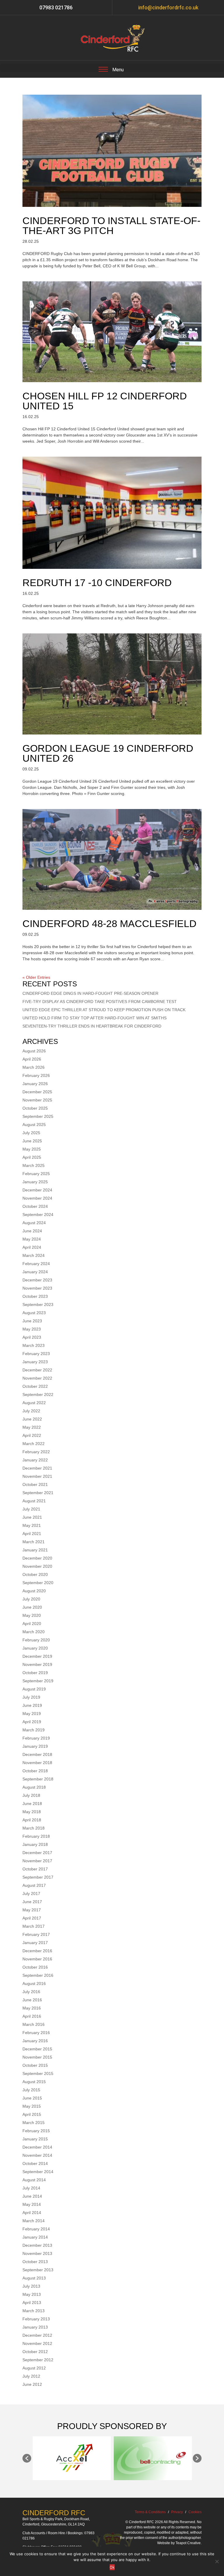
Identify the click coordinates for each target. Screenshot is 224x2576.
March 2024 (34, 1255)
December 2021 (37, 1468)
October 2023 (35, 1296)
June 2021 (32, 1517)
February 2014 (36, 2229)
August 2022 (34, 1403)
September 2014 (38, 2172)
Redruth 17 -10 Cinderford (97, 583)
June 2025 (32, 1141)
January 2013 (35, 2327)
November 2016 (37, 1959)
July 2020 (31, 1599)
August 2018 (34, 1787)
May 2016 (32, 2008)
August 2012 (34, 2368)
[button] (27, 2458)
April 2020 (32, 1624)
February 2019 (36, 1738)
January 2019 (35, 1746)
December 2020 (37, 1558)
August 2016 (34, 1983)
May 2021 (32, 1525)
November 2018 (37, 1763)
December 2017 (37, 1853)
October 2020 (35, 1574)
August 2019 (34, 1689)
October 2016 (35, 1967)
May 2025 (32, 1149)
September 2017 (38, 1877)
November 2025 (37, 1100)
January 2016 (35, 2041)
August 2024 (34, 1223)
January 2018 (35, 1844)
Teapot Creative (188, 2543)
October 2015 (35, 2065)
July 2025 (31, 1133)
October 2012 (35, 2352)
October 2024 (35, 1206)
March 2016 (34, 2024)
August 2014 (34, 2180)
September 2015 (38, 2073)
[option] (61, 2458)
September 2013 (38, 2270)
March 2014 (34, 2221)
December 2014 (37, 2147)
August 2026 (34, 1051)
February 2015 (36, 2131)
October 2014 (35, 2163)
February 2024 (36, 1264)
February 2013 (36, 2319)
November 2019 (37, 1664)
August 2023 (34, 1313)
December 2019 (37, 1656)
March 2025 (34, 1165)
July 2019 (31, 1697)
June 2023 (32, 1321)
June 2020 (32, 1607)
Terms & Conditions (150, 2512)
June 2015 (32, 2098)
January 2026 (35, 1084)
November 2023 (37, 1288)
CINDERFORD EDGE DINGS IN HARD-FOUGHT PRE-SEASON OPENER (90, 993)
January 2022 (35, 1460)
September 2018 (38, 1779)
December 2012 (37, 2335)
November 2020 (37, 1566)
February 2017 (36, 1934)
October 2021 (35, 1484)
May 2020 (32, 1615)
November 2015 (37, 2057)
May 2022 (32, 1427)
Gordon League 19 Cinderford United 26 (108, 753)
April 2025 (32, 1157)
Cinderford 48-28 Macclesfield (110, 924)
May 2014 (32, 2204)
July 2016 (31, 1992)
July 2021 (31, 1509)
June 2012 (32, 2384)
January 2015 (35, 2139)
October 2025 (35, 1108)
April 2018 (32, 1820)
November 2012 (37, 2343)
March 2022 (34, 1444)
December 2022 (37, 1370)
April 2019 (32, 1722)
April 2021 (32, 1534)
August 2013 (34, 2278)
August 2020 (34, 1591)
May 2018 (32, 1812)
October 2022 (35, 1386)
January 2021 (35, 1550)
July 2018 (31, 1795)
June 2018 (32, 1804)
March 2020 (34, 1632)
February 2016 (36, 2033)
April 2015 (32, 2114)
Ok (112, 2567)
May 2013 (32, 2294)
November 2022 (37, 1378)
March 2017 (34, 1926)
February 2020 (36, 1640)
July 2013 (31, 2286)
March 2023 (34, 1345)
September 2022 (38, 1394)
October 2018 (35, 1771)
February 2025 (36, 1174)
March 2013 (34, 2311)
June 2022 (32, 1419)
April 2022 (32, 1435)
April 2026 (32, 1059)
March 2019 (34, 1730)
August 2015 (34, 2082)
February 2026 (36, 1075)
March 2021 (34, 1542)
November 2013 (37, 2253)
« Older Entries (36, 977)
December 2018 (37, 1754)
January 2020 (35, 1648)
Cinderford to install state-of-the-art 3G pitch (111, 226)
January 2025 (35, 1182)
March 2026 (34, 1067)
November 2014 (37, 2155)
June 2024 (32, 1231)
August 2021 (34, 1501)
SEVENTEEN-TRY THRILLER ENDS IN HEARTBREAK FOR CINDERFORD (92, 1026)
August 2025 (34, 1125)
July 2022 (31, 1411)
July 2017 (31, 1894)
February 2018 (36, 1836)
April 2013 (32, 2303)
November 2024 (37, 1198)
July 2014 (31, 2188)
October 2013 (35, 2262)
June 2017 (32, 1902)
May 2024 (32, 1239)
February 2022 (36, 1452)
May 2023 (32, 1329)
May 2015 (32, 2106)
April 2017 (32, 1918)
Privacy (177, 2512)
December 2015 (37, 2049)
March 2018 (34, 1828)
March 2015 (34, 2123)
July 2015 (31, 2090)
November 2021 (37, 1476)
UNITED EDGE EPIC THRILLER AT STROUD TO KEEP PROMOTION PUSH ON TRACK (104, 1010)
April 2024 (32, 1247)
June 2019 (32, 1705)
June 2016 (32, 2000)
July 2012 (31, 2376)
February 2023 (36, 1354)
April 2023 (32, 1337)
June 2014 (32, 2196)
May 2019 (32, 1714)
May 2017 (32, 1910)
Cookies (195, 2512)
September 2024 (38, 1215)
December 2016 (37, 1951)
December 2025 (37, 1092)
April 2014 (32, 2213)
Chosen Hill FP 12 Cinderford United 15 (105, 401)
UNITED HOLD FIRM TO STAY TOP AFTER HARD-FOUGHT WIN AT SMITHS (94, 1018)
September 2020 (38, 1583)
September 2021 (38, 1493)
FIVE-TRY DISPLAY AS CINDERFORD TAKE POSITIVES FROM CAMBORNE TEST (100, 1002)
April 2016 (32, 2016)
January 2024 (35, 1272)
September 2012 (38, 2360)
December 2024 (37, 1190)
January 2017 (35, 1943)
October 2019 (35, 1673)
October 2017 (35, 1869)
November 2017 (37, 1861)
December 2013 (37, 2245)
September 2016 (38, 1975)
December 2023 (37, 1280)
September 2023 (38, 1305)
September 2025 (38, 1116)
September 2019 (38, 1681)
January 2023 (35, 1362)
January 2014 (35, 2237)
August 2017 (34, 1885)
